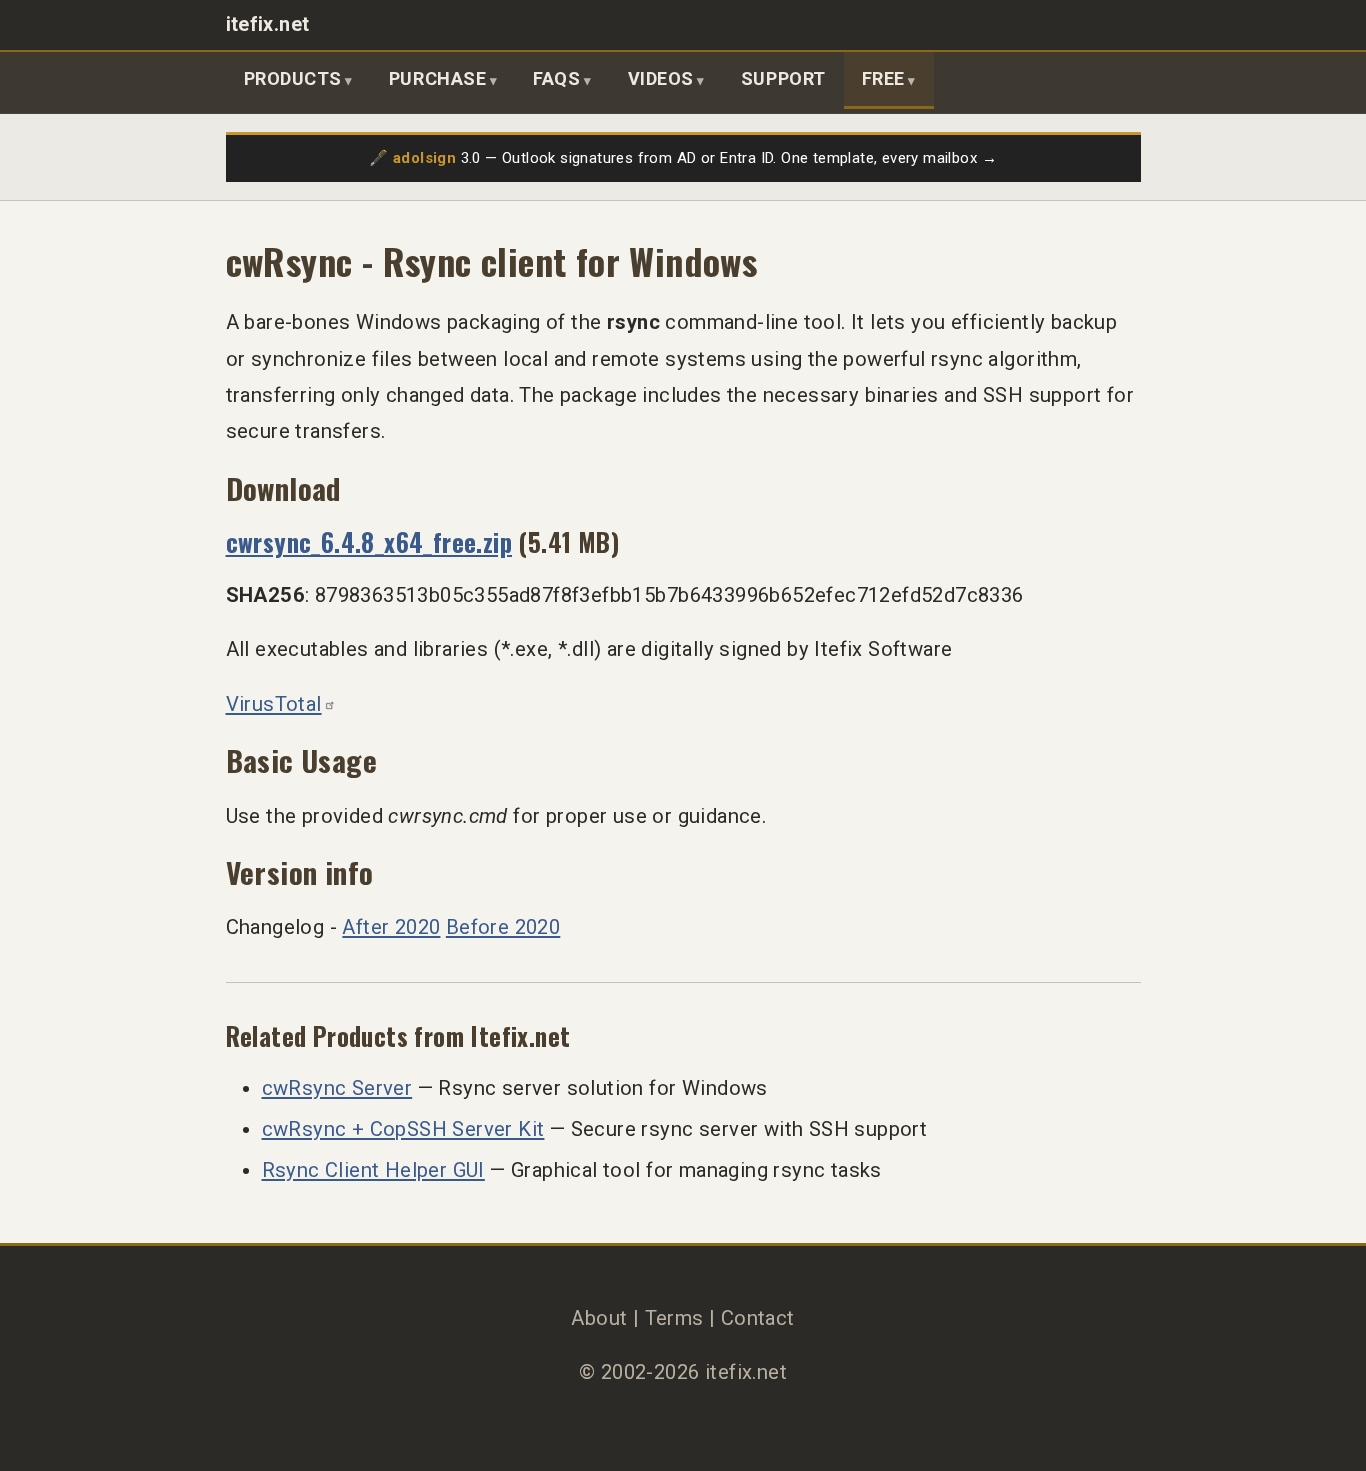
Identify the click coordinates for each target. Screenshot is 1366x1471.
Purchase (437, 78)
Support (783, 78)
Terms (674, 1318)
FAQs (556, 78)
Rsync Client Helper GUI (373, 1170)
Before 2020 (503, 927)
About (599, 1318)
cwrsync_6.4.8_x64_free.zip (369, 541)
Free (883, 78)
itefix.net (268, 24)
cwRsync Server (337, 1088)
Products (293, 78)
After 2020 (391, 927)
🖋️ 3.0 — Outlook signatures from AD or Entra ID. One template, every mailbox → (683, 158)
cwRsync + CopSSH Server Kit (403, 1129)
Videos (661, 78)
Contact (758, 1318)
